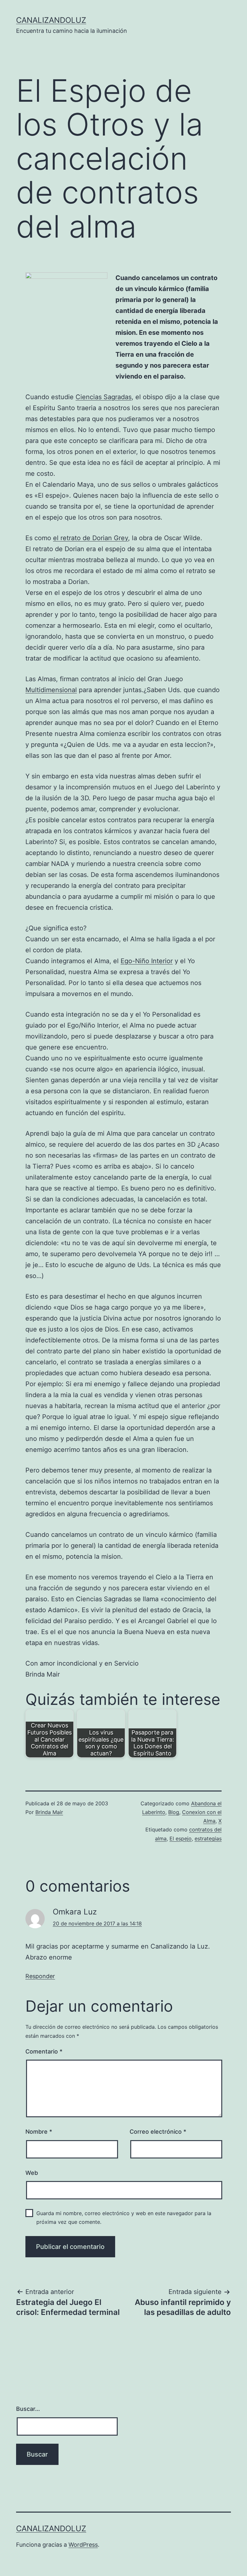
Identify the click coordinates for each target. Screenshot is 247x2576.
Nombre (39, 2132)
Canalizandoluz (51, 20)
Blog (174, 1812)
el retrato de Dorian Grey (91, 538)
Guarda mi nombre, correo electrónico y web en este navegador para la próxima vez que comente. (124, 2218)
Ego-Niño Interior (147, 961)
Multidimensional (51, 690)
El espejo (181, 1838)
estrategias (208, 1838)
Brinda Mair (49, 1812)
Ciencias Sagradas (104, 397)
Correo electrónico (158, 2132)
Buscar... (28, 2409)
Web (32, 2173)
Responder (40, 1976)
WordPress (83, 2545)
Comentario (44, 2051)
